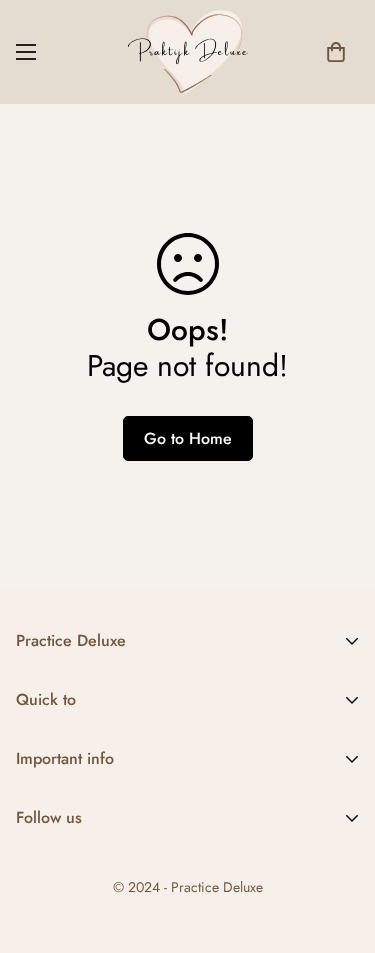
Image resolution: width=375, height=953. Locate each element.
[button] (336, 52)
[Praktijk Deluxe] (188, 52)
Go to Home (188, 438)
